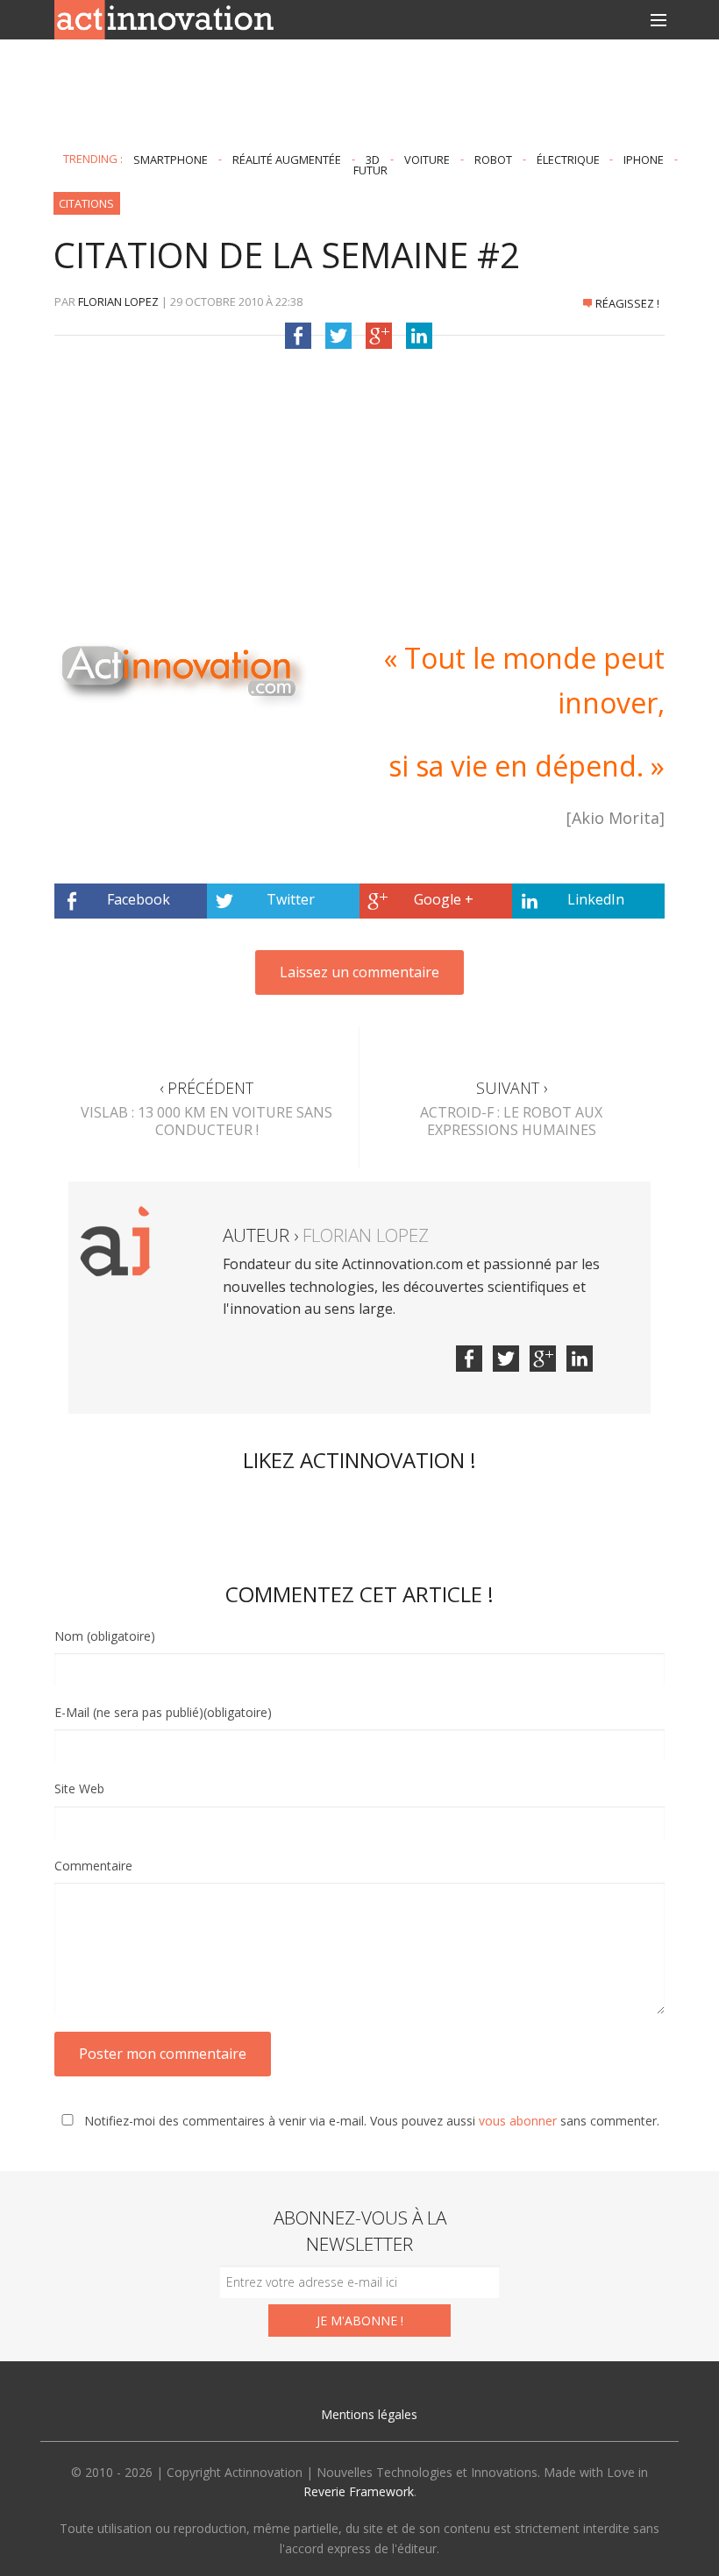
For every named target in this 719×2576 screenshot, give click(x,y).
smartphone (171, 159)
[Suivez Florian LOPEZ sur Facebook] (469, 1359)
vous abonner (518, 2121)
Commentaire (93, 1866)
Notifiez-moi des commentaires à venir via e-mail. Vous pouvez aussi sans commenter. (370, 2121)
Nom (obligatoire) (105, 1636)
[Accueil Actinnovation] (164, 18)
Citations (86, 203)
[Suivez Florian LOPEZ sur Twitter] (506, 1359)
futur (370, 170)
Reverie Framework (359, 2491)
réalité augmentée (287, 159)
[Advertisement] (359, 96)
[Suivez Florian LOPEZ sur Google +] (543, 1359)
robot (493, 159)
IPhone (644, 159)
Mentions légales (369, 2414)
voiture (427, 159)
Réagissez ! (627, 303)
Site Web (79, 1788)
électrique (568, 159)
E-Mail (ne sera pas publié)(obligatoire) (163, 1712)
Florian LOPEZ (118, 302)
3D (373, 159)
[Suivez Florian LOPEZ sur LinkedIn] (580, 1359)
